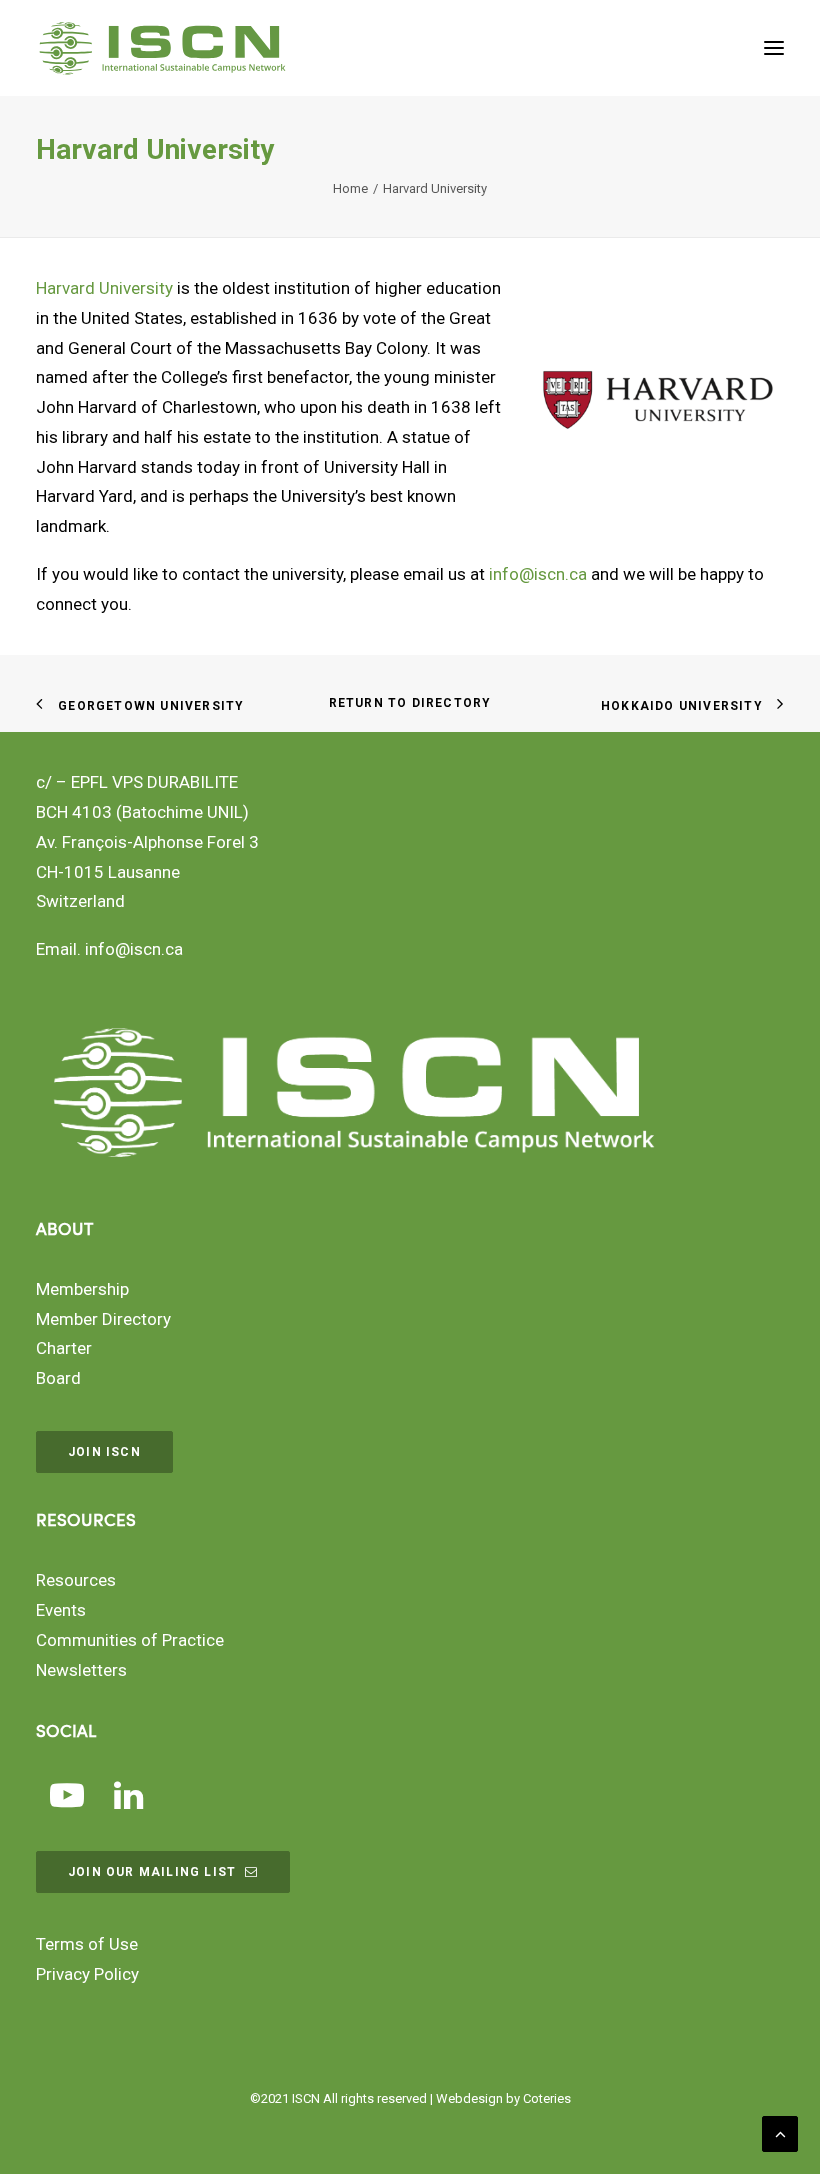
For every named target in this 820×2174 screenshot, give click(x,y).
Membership (82, 1289)
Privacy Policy (87, 1974)
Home (350, 188)
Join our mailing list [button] (152, 1872)
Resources (76, 1580)
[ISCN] (162, 48)
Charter (64, 1348)
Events (61, 1610)
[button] (774, 48)
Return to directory (410, 703)
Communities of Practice (130, 1640)
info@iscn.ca (538, 574)
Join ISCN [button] (104, 1452)
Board (58, 1378)
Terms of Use (87, 1944)
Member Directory (103, 1319)
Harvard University (104, 288)
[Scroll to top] (780, 2132)
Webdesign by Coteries (503, 2098)
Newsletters (81, 1670)
